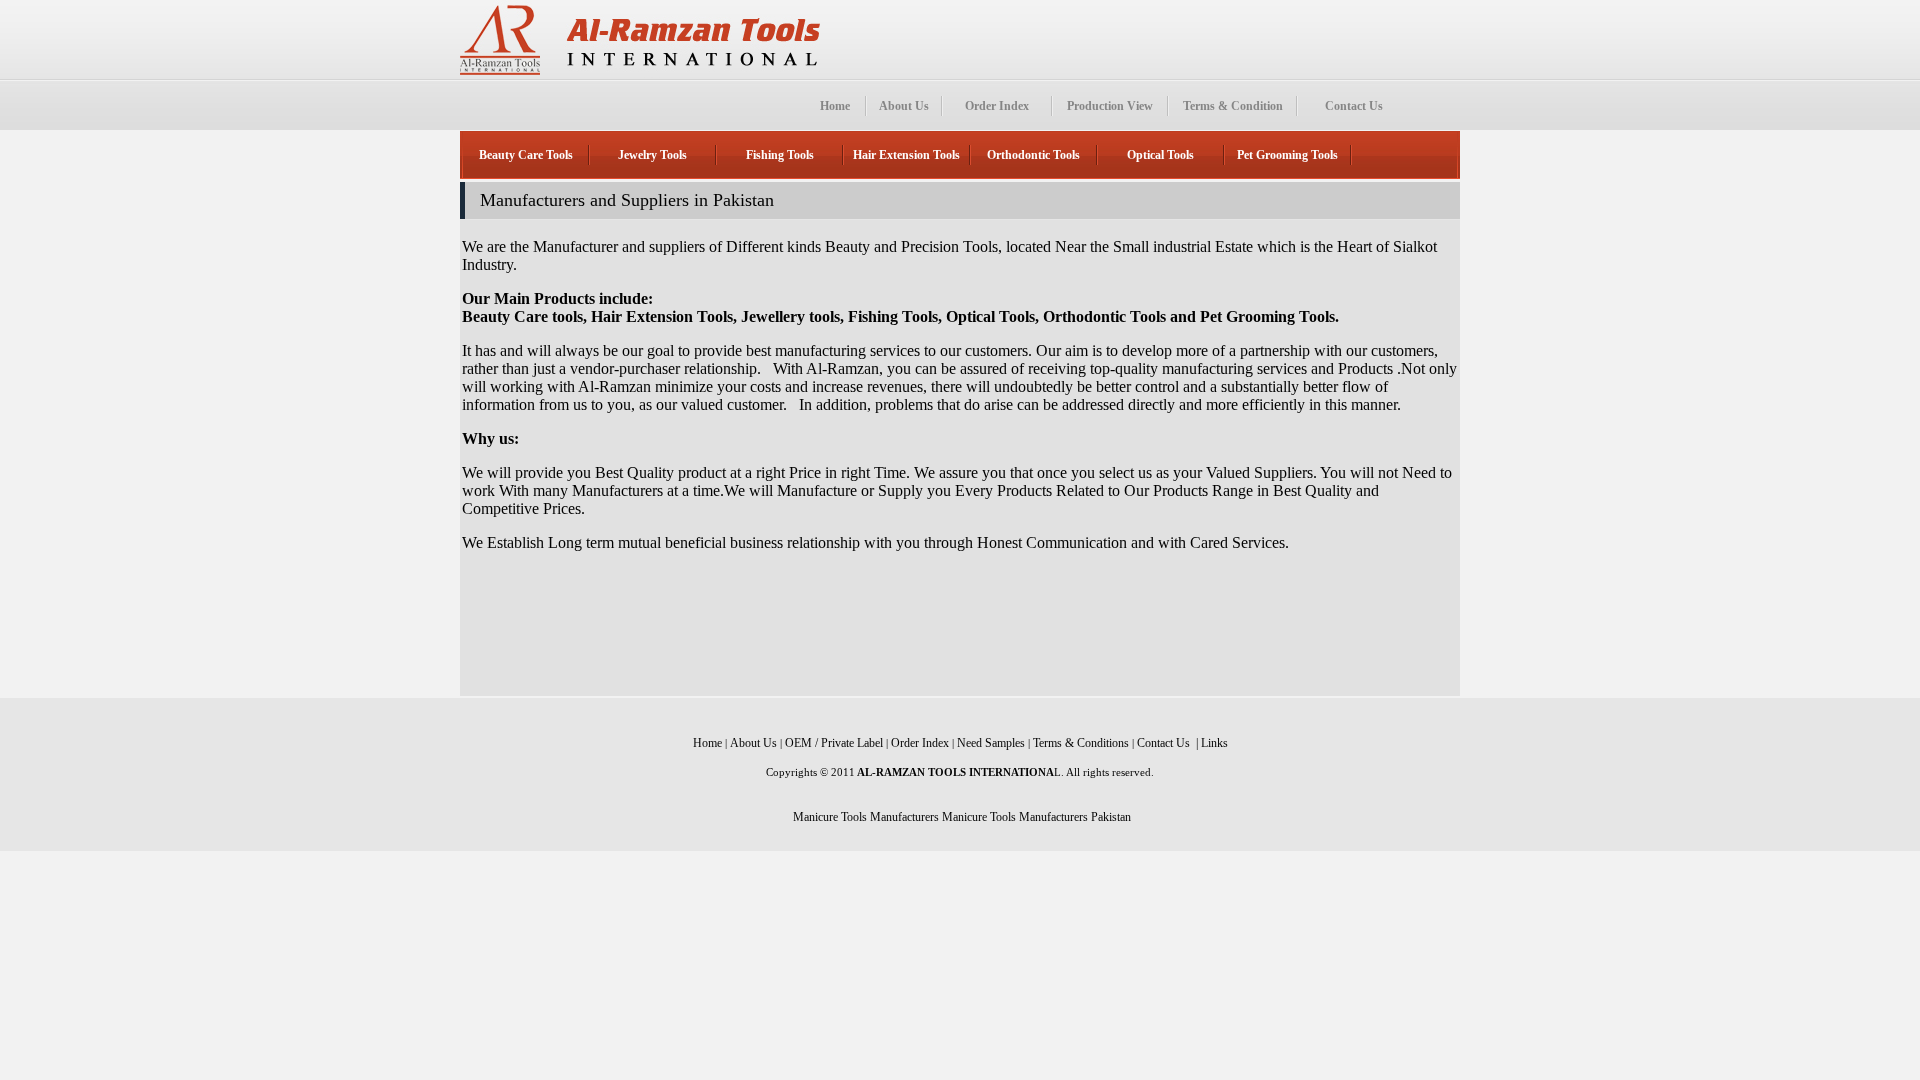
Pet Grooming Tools (1287, 155)
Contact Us (1354, 106)
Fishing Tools (780, 155)
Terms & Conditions (1081, 743)
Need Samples (991, 743)
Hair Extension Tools (906, 155)
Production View (1110, 106)
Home (835, 106)
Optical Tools (1160, 155)
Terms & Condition (1233, 106)
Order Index (997, 106)
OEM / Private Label (834, 743)
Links (1214, 743)
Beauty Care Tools (526, 155)
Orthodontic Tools (1033, 155)
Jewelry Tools (652, 155)
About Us (904, 106)
